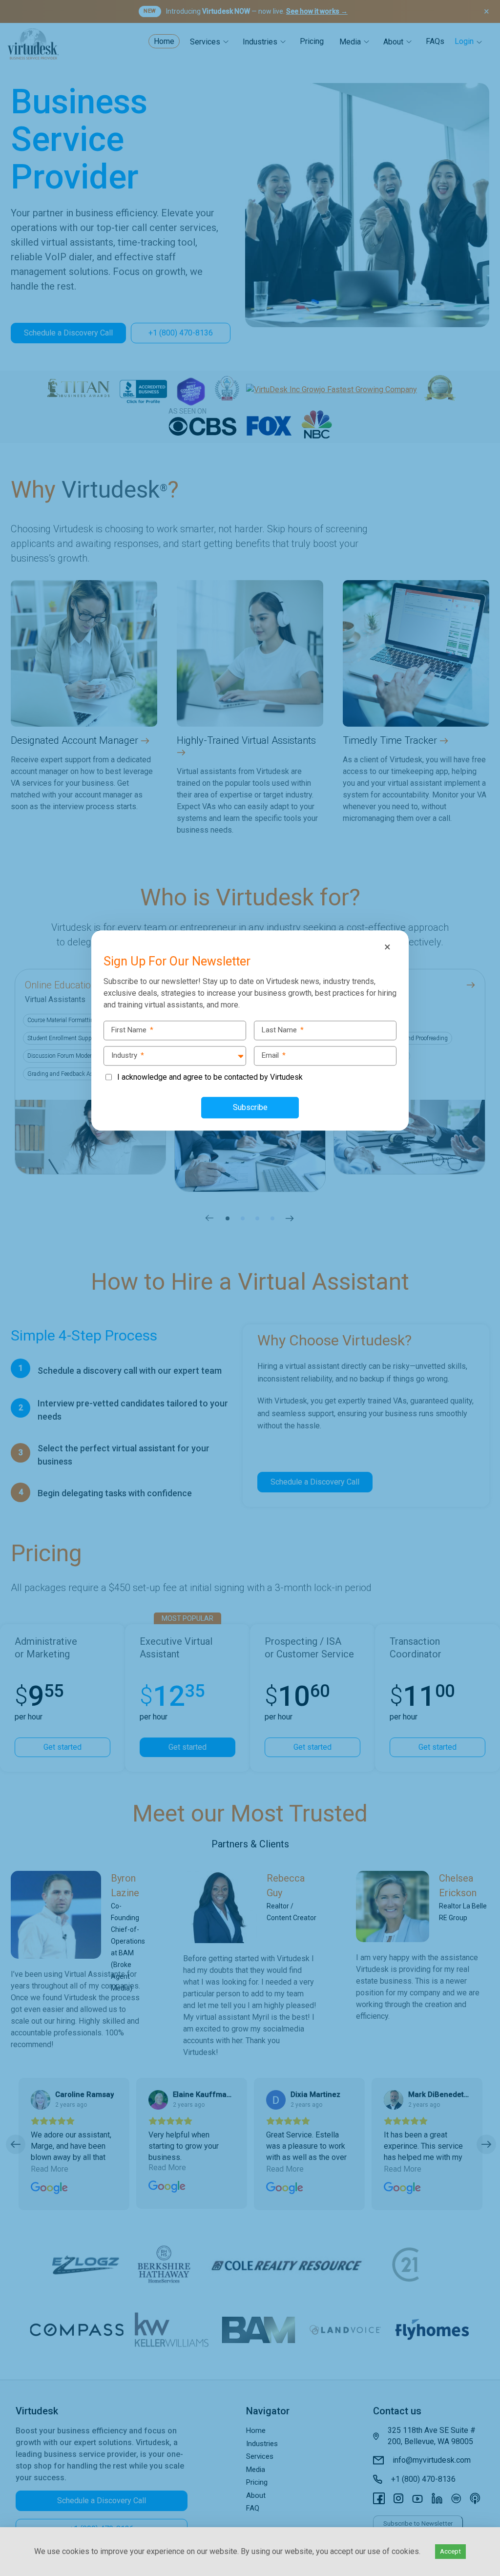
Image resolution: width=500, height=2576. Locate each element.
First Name (132, 1030)
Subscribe (250, 1107)
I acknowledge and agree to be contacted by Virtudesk (210, 1077)
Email (274, 1055)
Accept (450, 2551)
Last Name (283, 1030)
